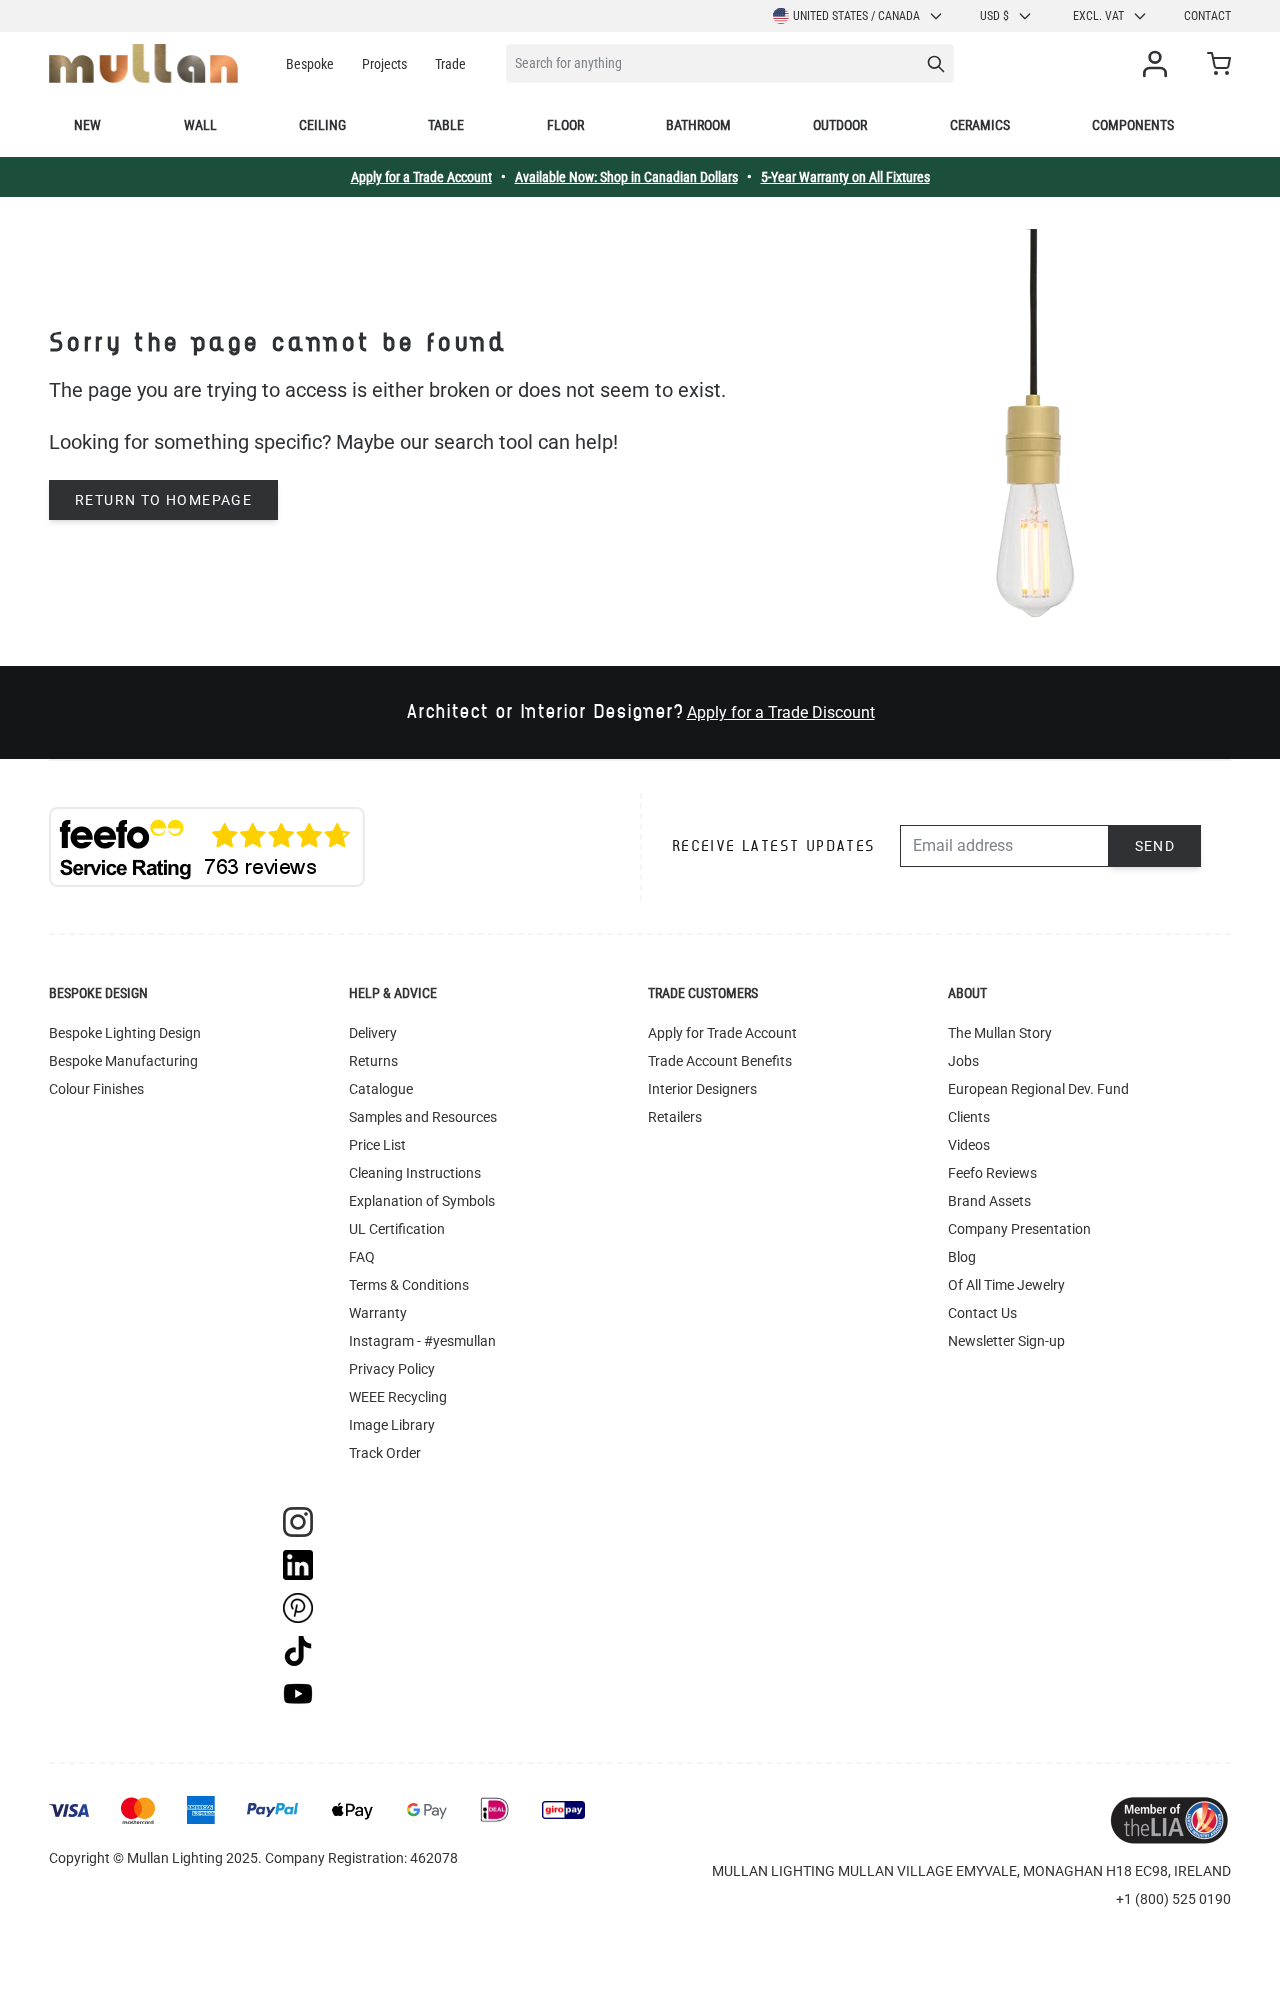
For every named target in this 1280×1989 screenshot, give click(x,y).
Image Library (392, 1425)
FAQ (362, 1257)
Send (1155, 846)
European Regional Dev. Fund (1038, 1089)
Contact (1207, 16)
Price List (377, 1145)
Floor (565, 125)
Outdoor (840, 125)
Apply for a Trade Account (421, 177)
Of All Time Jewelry (1006, 1285)
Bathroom (698, 125)
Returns (373, 1061)
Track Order (385, 1453)
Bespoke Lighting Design (125, 1033)
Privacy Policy (392, 1369)
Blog (962, 1257)
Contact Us (982, 1313)
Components (1133, 125)
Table (446, 125)
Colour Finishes (96, 1089)
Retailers (675, 1117)
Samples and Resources (423, 1117)
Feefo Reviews (992, 1173)
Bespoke (310, 64)
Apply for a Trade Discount (781, 712)
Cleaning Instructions (415, 1173)
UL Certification (397, 1229)
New (87, 125)
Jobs (963, 1061)
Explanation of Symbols (422, 1201)
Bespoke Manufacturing (123, 1061)
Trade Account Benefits (720, 1061)
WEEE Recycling (398, 1397)
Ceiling (322, 125)
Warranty (378, 1313)
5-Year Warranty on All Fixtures (845, 177)
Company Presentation (1019, 1229)
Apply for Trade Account (722, 1033)
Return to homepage (163, 500)
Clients (969, 1117)
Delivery (373, 1033)
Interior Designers (702, 1089)
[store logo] (143, 63)
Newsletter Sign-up (1006, 1341)
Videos (969, 1145)
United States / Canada (856, 16)
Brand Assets (989, 1201)
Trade (450, 64)
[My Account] (1159, 64)
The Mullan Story (1000, 1033)
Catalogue (381, 1089)
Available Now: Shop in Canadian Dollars (626, 177)
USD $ (994, 16)
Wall (200, 125)
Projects (384, 64)
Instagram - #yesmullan (422, 1341)
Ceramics (980, 125)
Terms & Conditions (409, 1285)
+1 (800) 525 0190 (1173, 1899)
